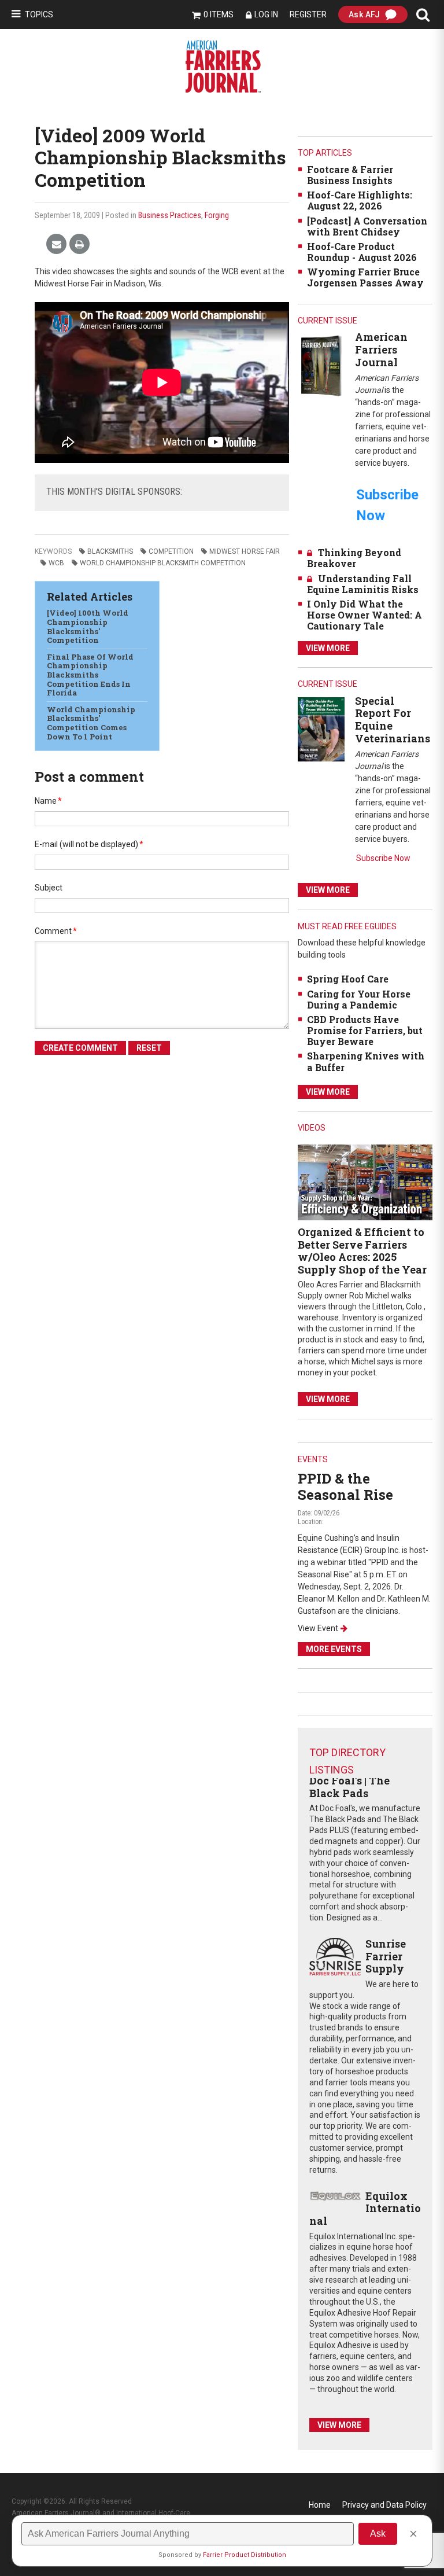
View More (328, 648)
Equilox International (365, 2208)
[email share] (56, 244)
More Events (334, 1649)
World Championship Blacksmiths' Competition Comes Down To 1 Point (91, 723)
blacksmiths (110, 551)
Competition (171, 551)
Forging (217, 215)
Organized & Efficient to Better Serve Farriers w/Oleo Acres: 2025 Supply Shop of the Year (362, 1251)
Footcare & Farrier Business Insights (350, 175)
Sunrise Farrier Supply (386, 1956)
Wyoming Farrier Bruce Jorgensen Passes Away (365, 277)
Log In (266, 14)
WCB (56, 563)
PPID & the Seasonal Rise (345, 1487)
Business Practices (170, 215)
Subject (49, 888)
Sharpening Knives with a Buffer (366, 1061)
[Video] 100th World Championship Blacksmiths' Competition (88, 626)
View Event (318, 1628)
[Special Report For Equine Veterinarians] (321, 729)
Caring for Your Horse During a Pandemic (359, 999)
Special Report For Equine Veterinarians (393, 720)
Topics (39, 14)
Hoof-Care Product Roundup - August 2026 (362, 252)
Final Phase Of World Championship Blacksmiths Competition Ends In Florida (90, 675)
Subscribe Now (383, 858)
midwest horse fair (245, 551)
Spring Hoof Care (348, 979)
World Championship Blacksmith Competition (163, 563)
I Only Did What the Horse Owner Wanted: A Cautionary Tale (365, 615)
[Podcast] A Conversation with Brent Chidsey (367, 226)
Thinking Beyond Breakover (354, 558)
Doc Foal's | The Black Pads (349, 1787)
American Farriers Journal (381, 349)
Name (48, 801)
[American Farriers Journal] (321, 365)
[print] (79, 244)
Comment (56, 931)
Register (308, 14)
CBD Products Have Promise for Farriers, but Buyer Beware (365, 1030)
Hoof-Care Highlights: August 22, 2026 (360, 200)
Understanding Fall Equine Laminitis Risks (363, 584)
